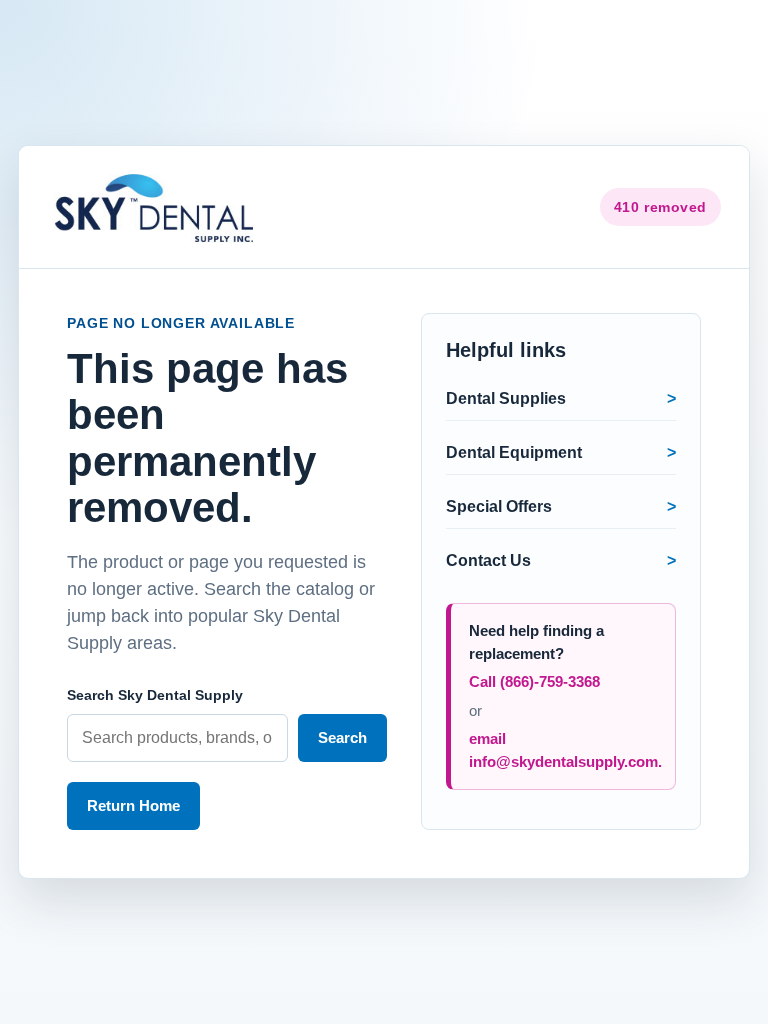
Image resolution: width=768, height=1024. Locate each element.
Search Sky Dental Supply (155, 695)
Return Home (133, 805)
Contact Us (488, 560)
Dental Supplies (506, 398)
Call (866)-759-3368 (534, 681)
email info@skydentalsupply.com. (565, 750)
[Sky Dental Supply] (157, 207)
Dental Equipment (514, 452)
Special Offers (499, 506)
